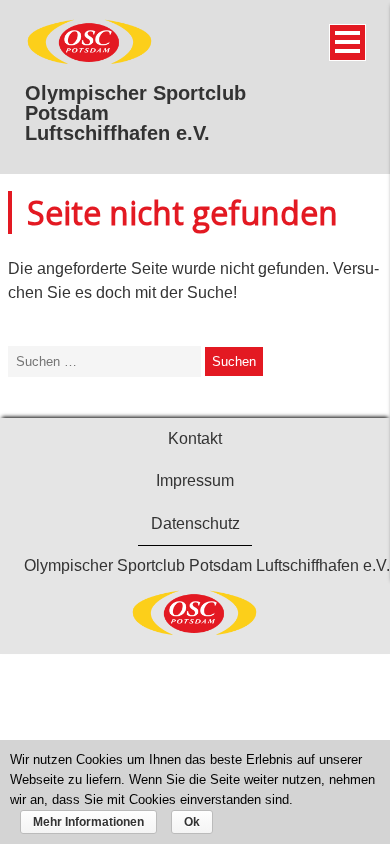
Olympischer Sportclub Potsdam (135, 103)
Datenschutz (195, 523)
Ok (192, 822)
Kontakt (195, 438)
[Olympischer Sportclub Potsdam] (90, 61)
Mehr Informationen (88, 822)
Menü (347, 42)
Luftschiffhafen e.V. (117, 133)
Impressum (195, 480)
